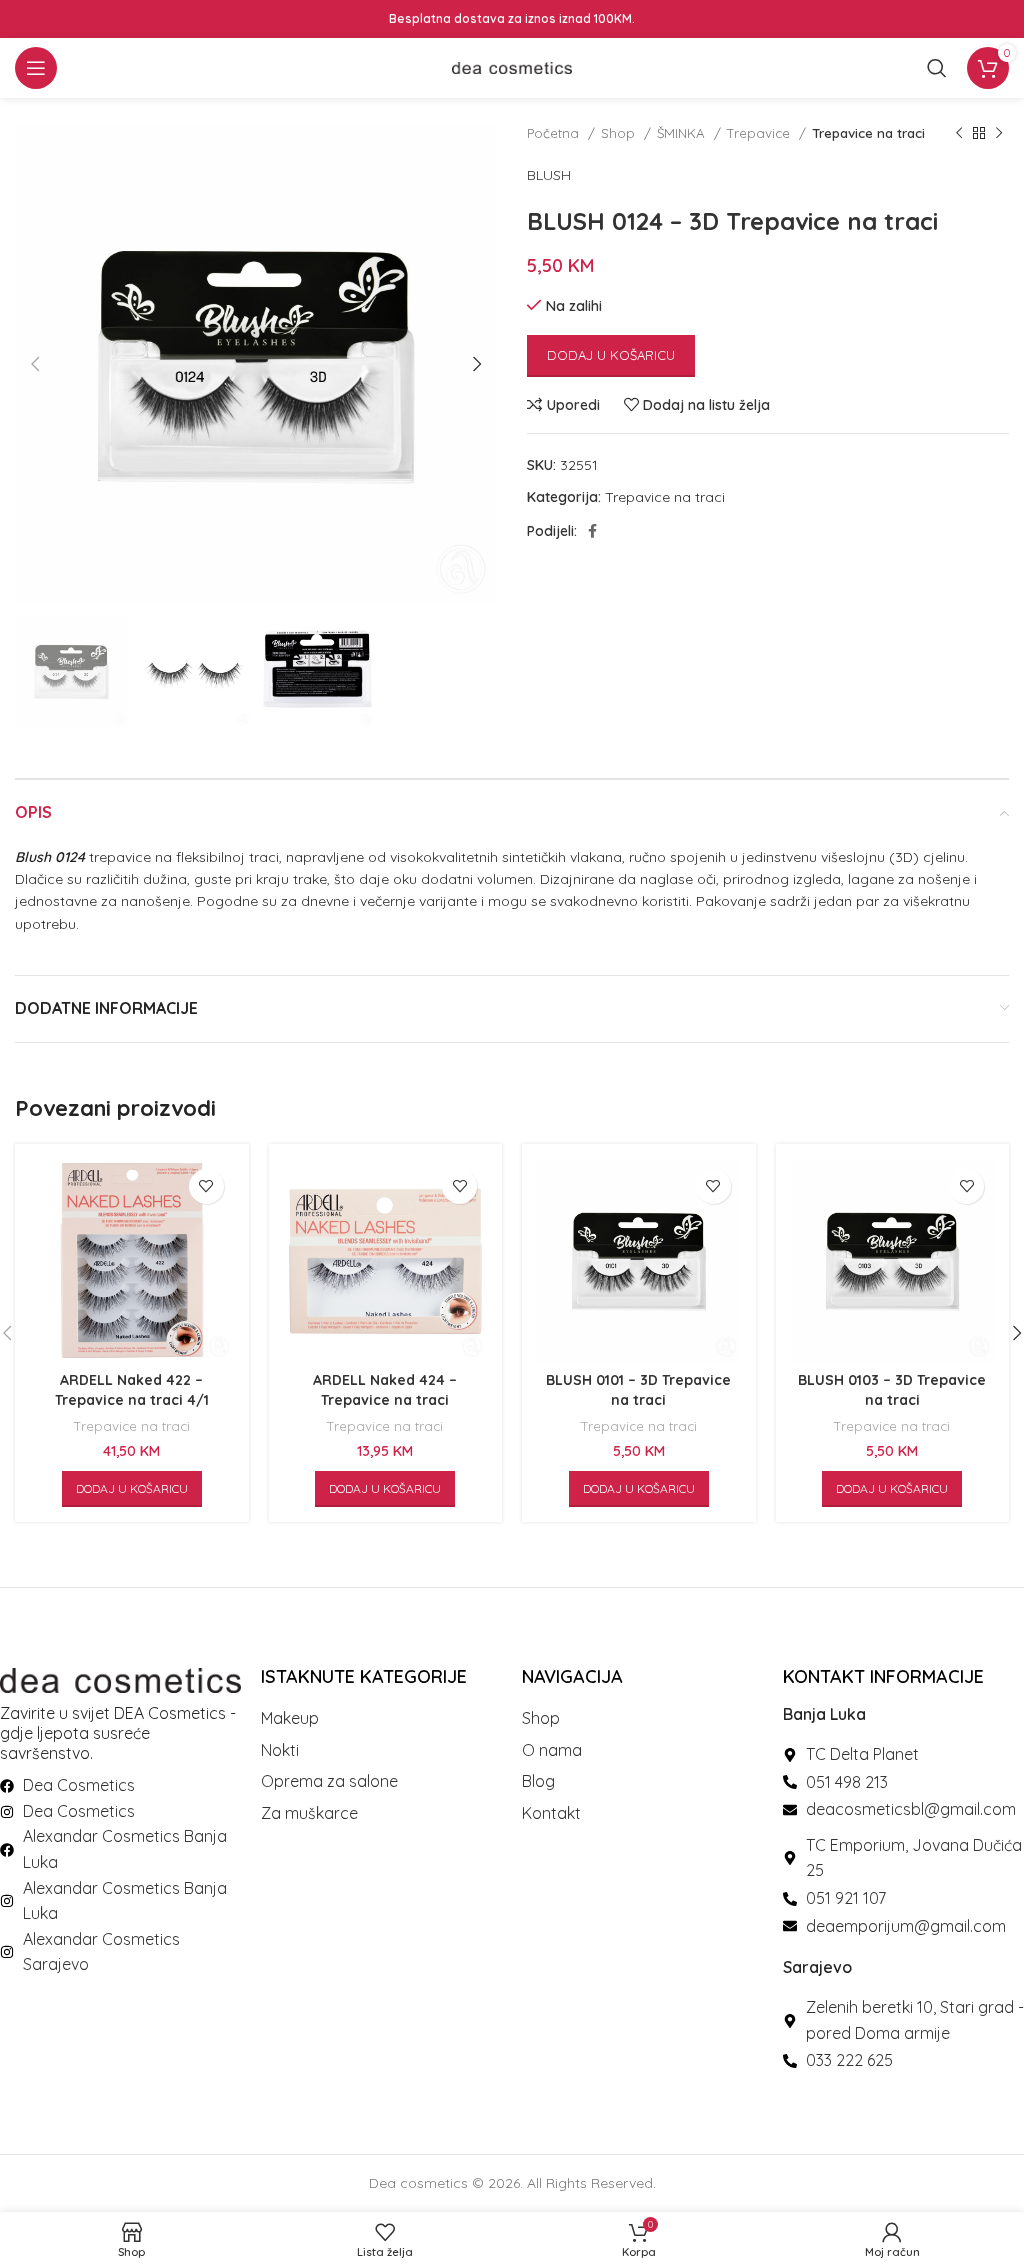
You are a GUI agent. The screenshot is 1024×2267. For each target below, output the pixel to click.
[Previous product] (959, 134)
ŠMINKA (683, 133)
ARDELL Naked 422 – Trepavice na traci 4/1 (132, 1390)
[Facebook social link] (592, 531)
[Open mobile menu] (36, 68)
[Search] (937, 68)
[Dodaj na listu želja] (206, 1186)
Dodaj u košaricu (611, 355)
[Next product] (999, 134)
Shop (620, 133)
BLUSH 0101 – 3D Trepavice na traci (638, 1390)
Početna (555, 133)
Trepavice (760, 133)
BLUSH (549, 175)
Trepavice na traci (868, 133)
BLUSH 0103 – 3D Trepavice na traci (892, 1390)
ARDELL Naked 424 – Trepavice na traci (385, 1390)
